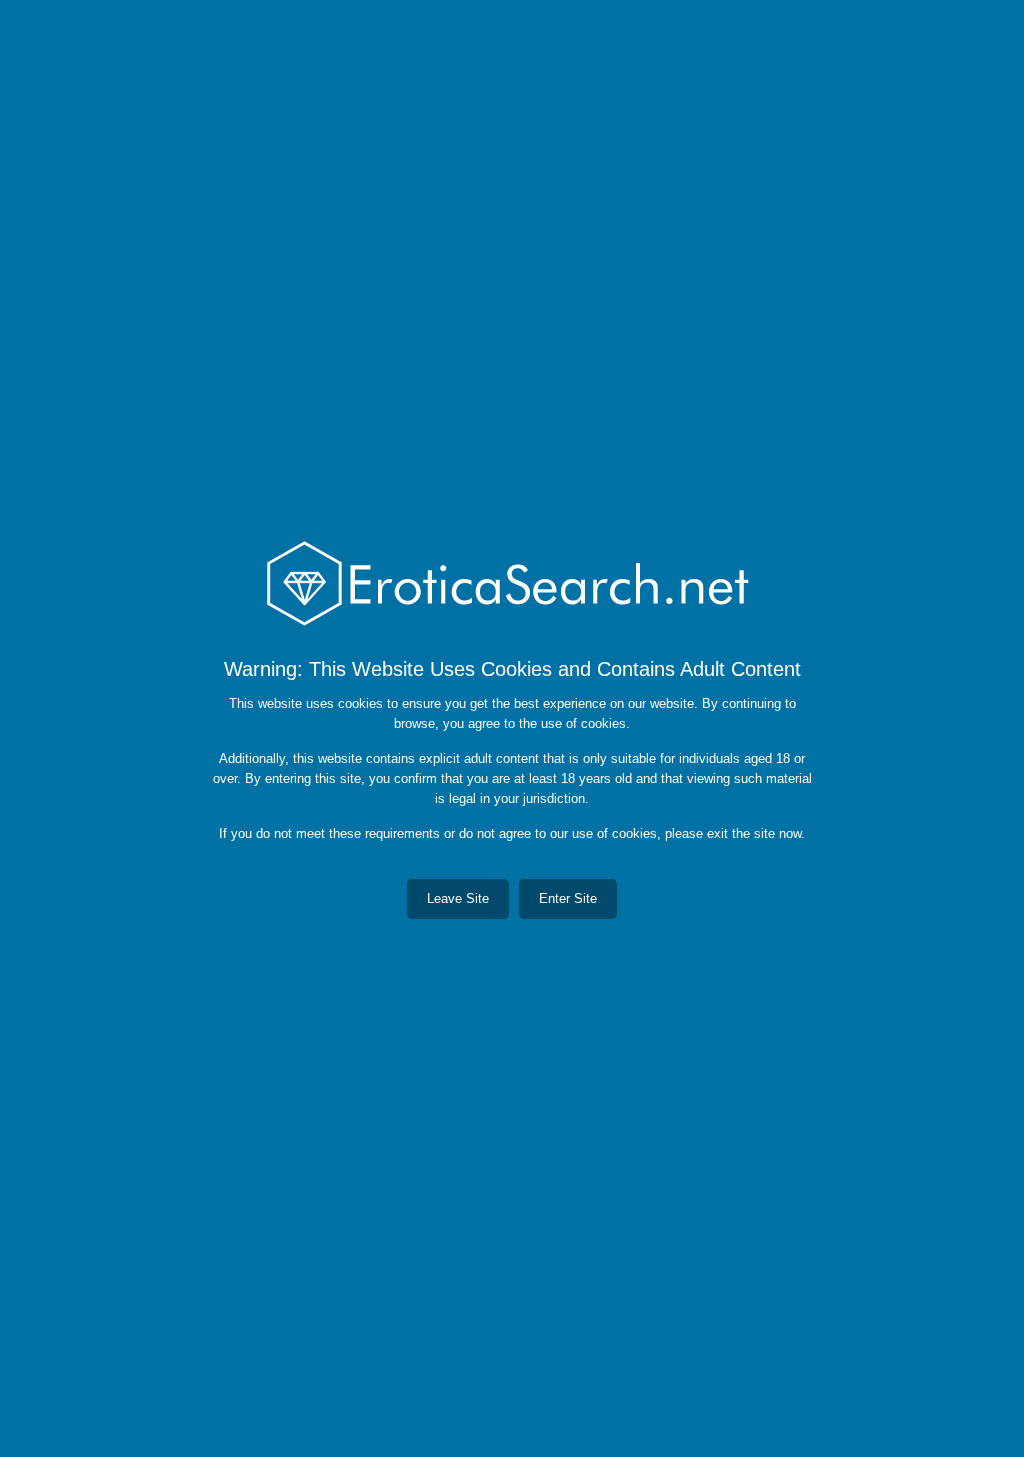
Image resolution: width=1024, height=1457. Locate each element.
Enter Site (568, 898)
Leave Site (458, 898)
